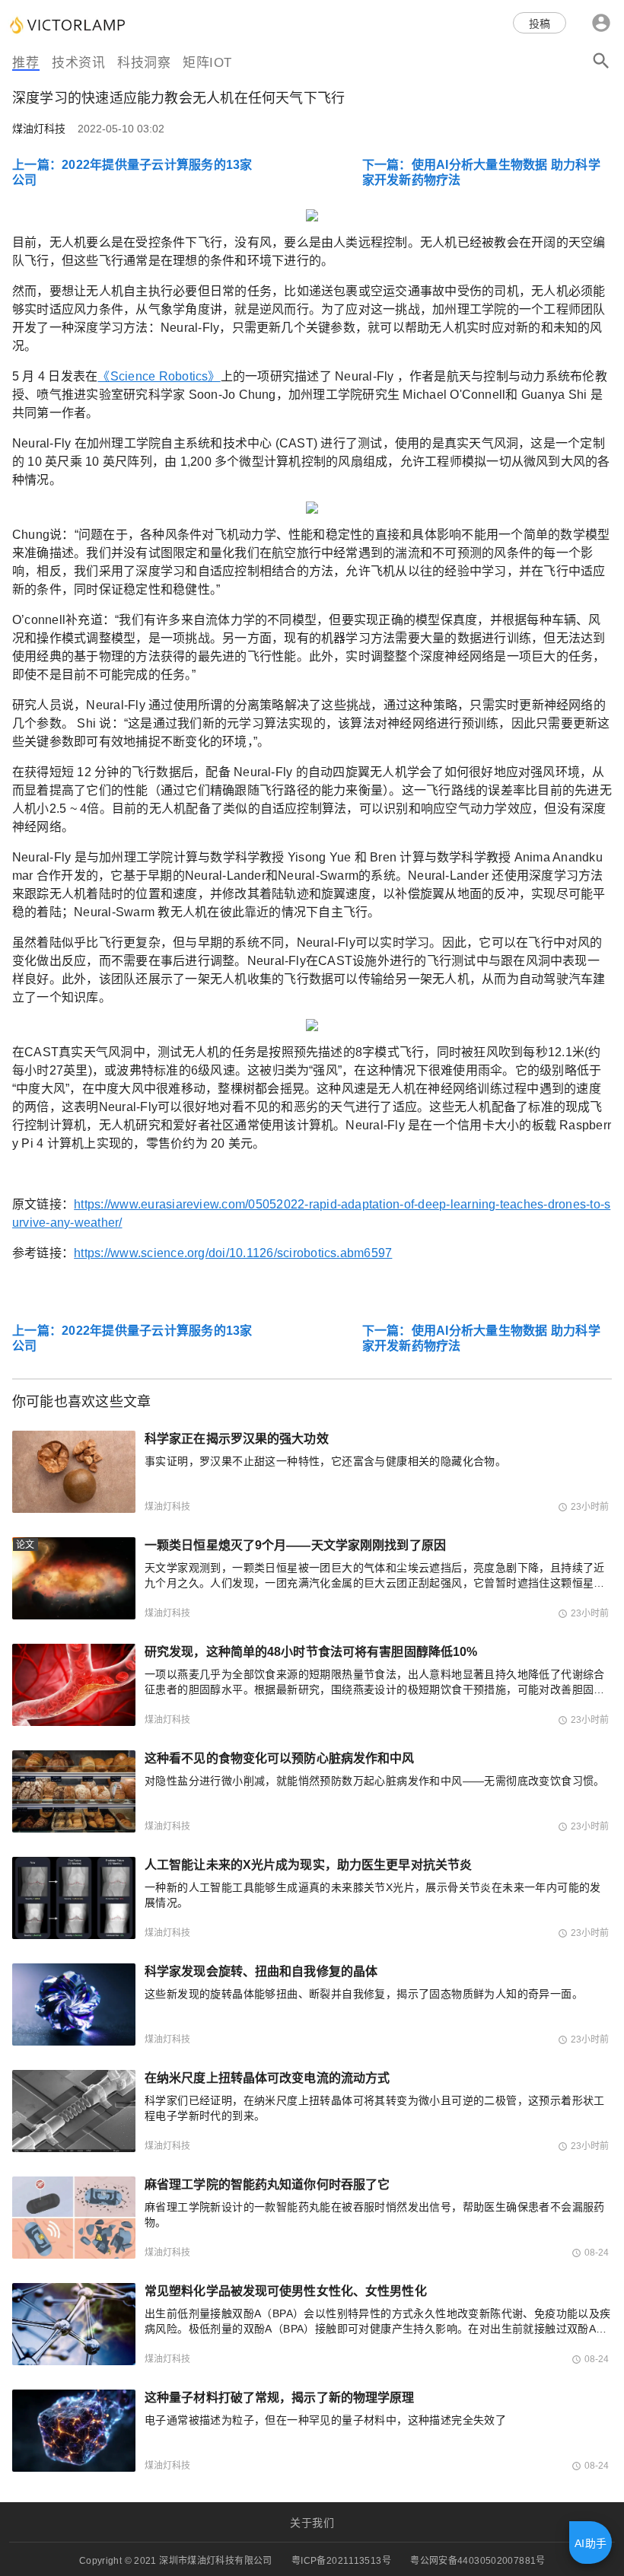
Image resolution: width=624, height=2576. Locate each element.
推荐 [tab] (25, 63)
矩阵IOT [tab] (207, 63)
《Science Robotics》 (159, 376)
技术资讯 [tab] (78, 63)
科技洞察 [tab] (144, 63)
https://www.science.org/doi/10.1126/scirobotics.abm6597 (233, 1253)
